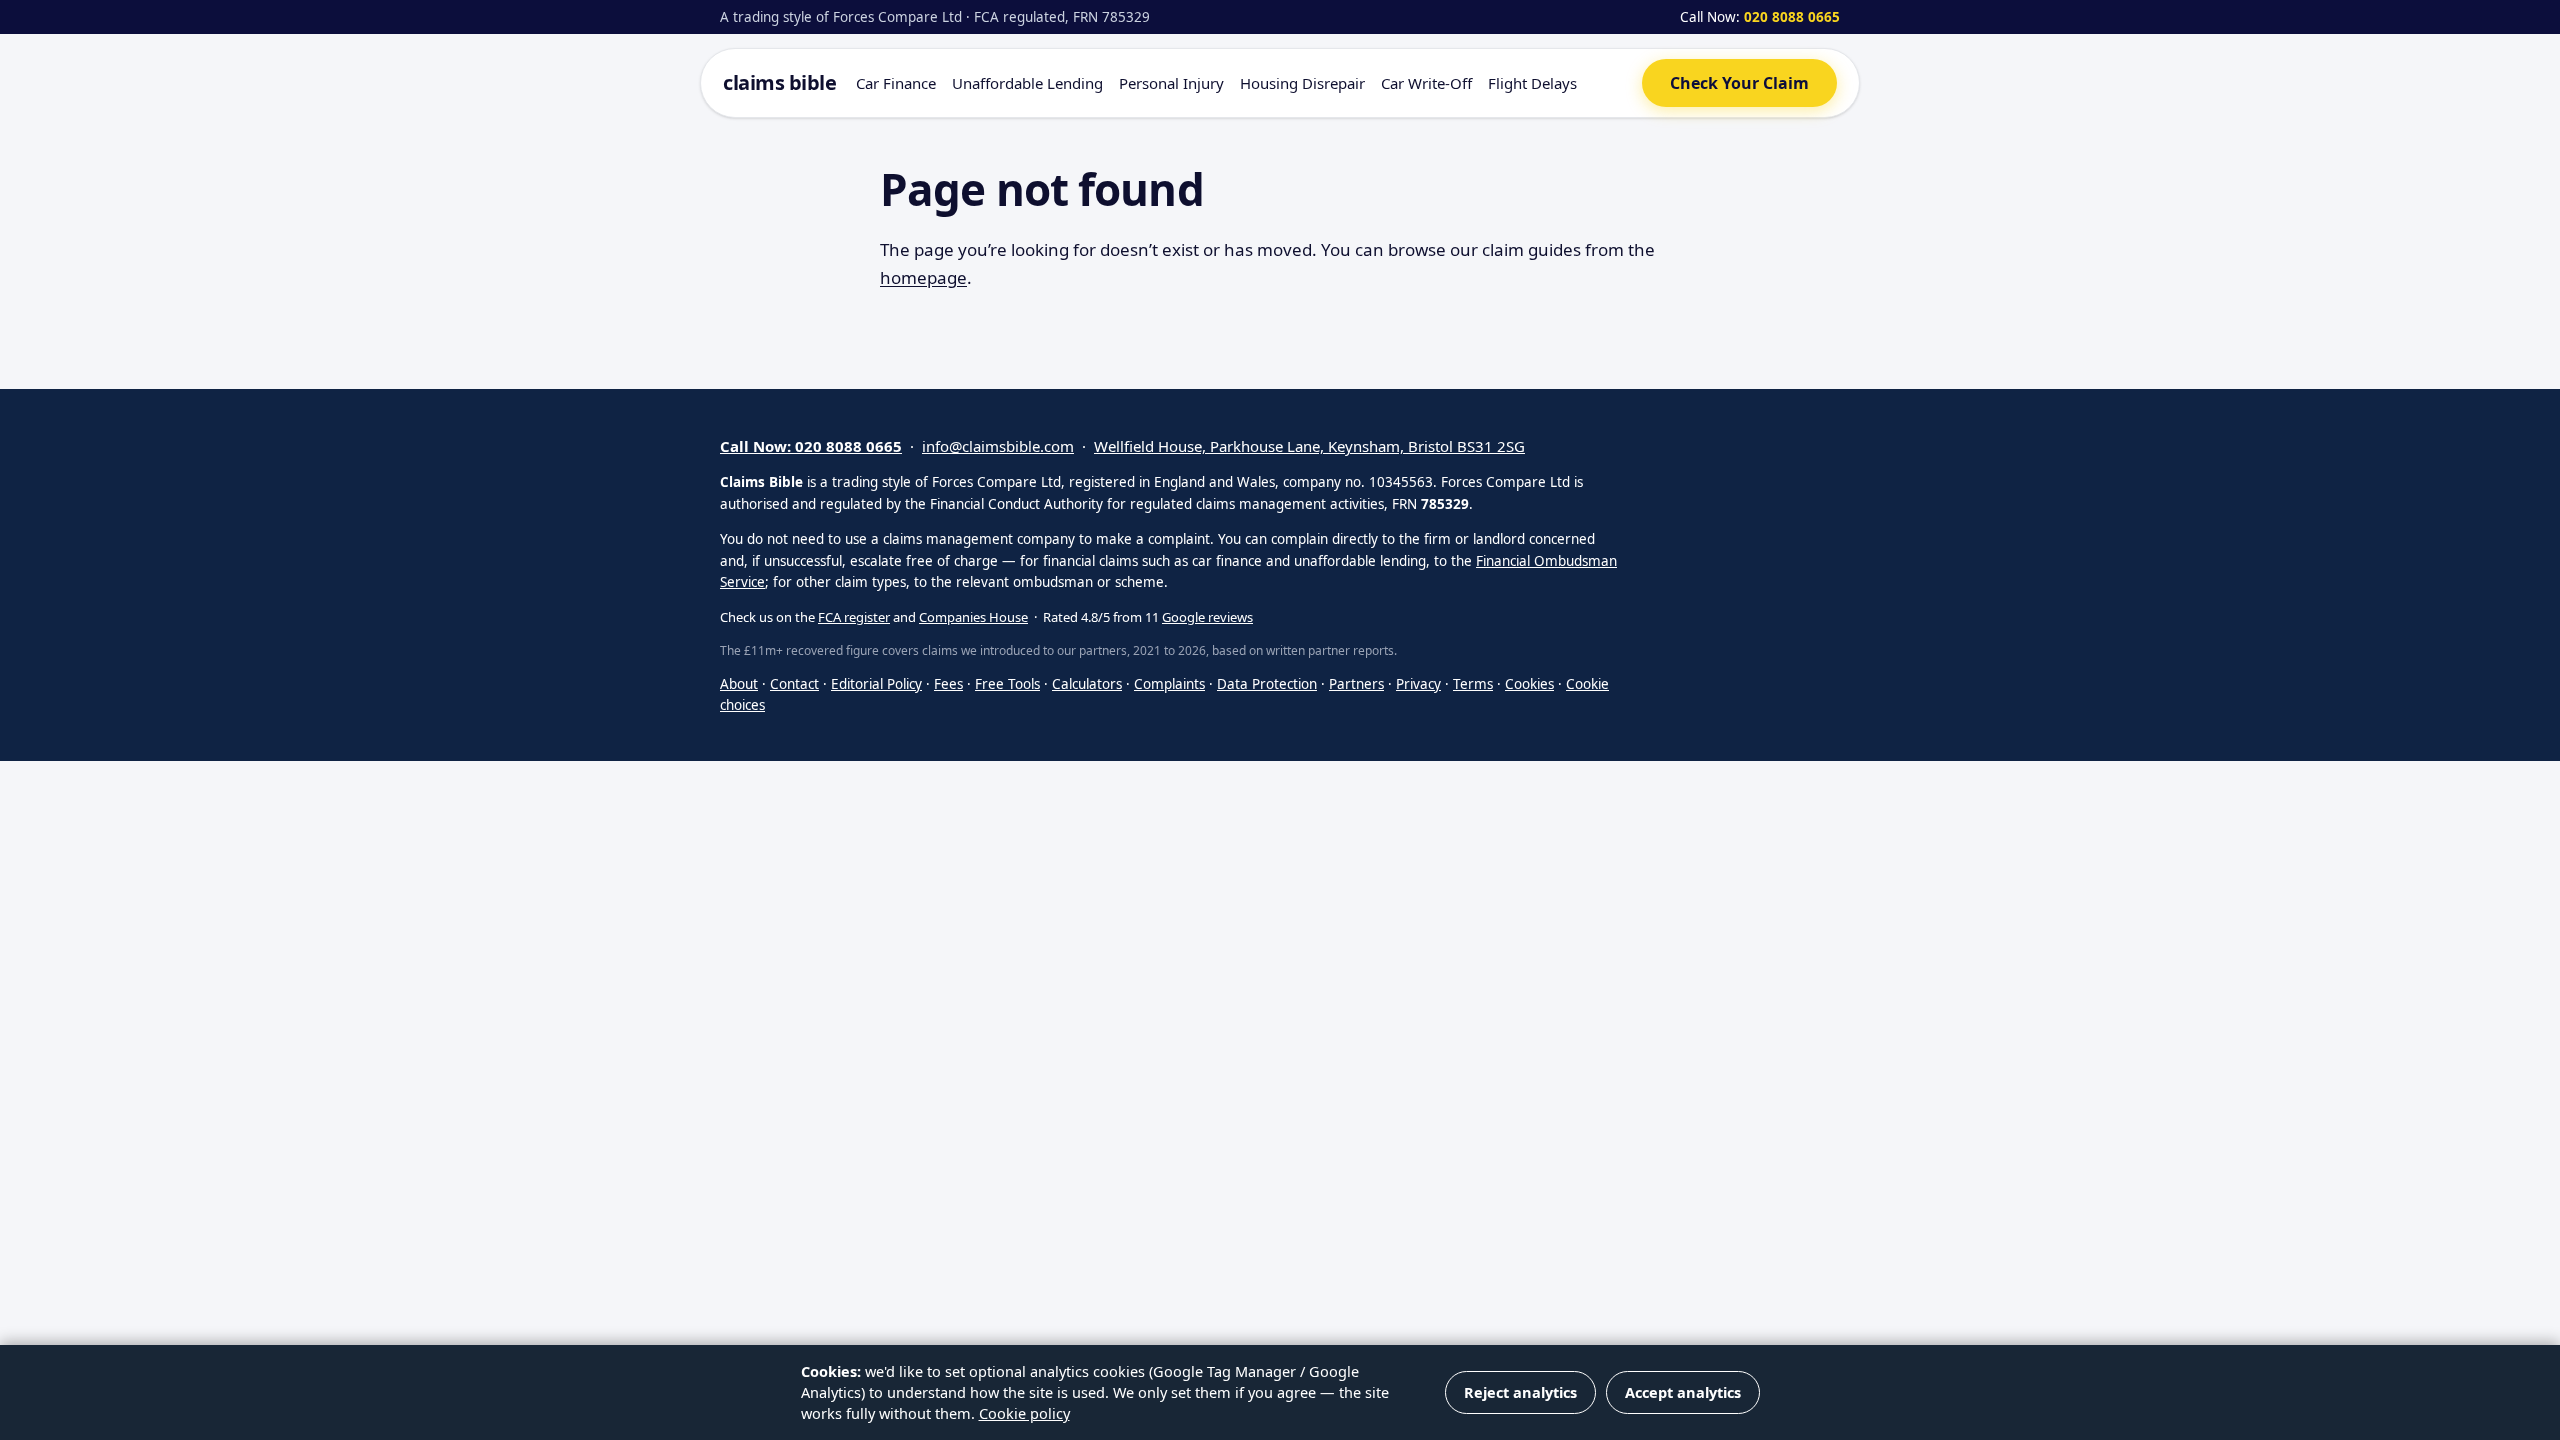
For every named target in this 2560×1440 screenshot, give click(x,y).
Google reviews (1207, 617)
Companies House (973, 617)
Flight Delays (1532, 83)
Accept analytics (1683, 1392)
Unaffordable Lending (1027, 83)
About (739, 684)
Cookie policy (1024, 1413)
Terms (1473, 684)
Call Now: (1760, 17)
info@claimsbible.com (998, 446)
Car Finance (896, 83)
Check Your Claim (1739, 83)
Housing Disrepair (1302, 83)
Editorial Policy (876, 684)
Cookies (1529, 684)
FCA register (854, 617)
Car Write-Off (1426, 83)
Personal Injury (1171, 83)
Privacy (1418, 684)
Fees (948, 684)
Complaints (1169, 684)
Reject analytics (1520, 1392)
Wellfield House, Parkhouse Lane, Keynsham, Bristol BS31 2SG (1309, 446)
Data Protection (1267, 684)
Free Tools (1007, 684)
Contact (794, 684)
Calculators (1087, 684)
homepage (923, 277)
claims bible (779, 82)
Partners (1356, 684)
